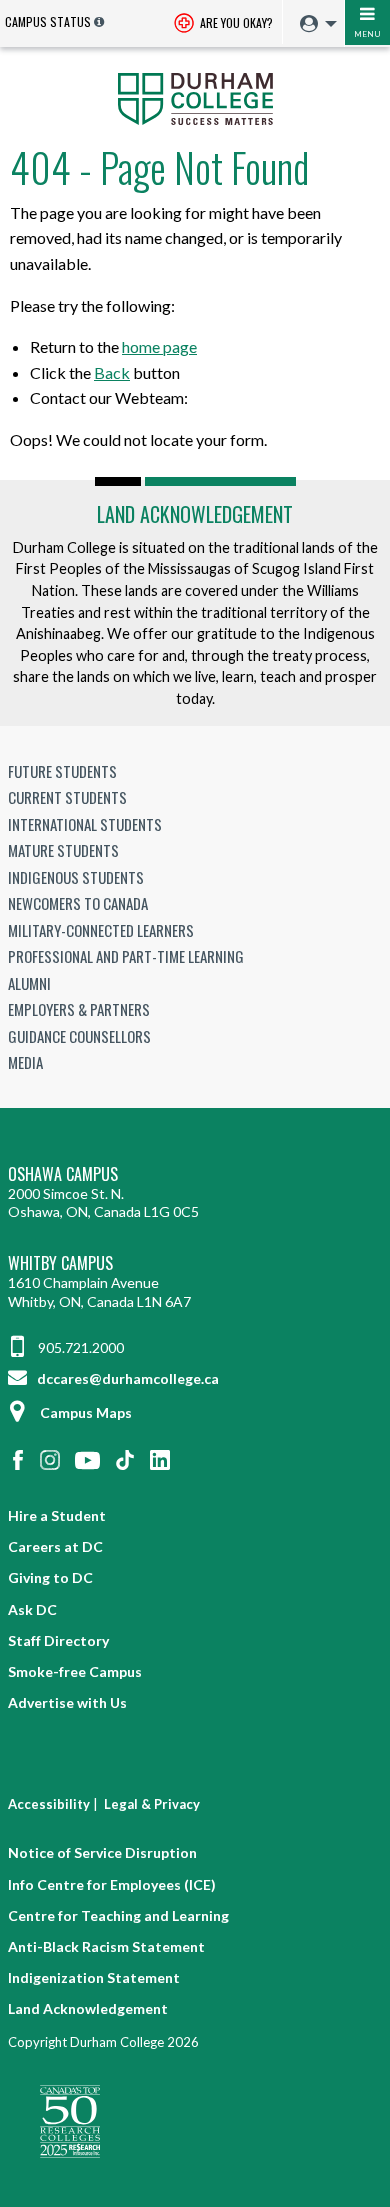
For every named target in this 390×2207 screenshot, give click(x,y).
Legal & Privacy (152, 1804)
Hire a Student (57, 1515)
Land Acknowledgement (195, 514)
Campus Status (48, 21)
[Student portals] (313, 24)
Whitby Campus (60, 1263)
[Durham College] (195, 97)
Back (112, 372)
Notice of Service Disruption (102, 1852)
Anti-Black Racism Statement (106, 1946)
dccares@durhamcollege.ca (126, 1378)
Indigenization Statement (94, 1977)
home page (159, 346)
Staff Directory (58, 1640)
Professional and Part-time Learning (126, 956)
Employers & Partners (79, 1009)
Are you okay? (235, 22)
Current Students (67, 797)
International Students (85, 824)
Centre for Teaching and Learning (118, 1915)
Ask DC (32, 1609)
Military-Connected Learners (101, 930)
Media (25, 1062)
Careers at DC (55, 1546)
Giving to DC (50, 1577)
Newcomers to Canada (78, 903)
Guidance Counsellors (79, 1036)
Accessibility (49, 1804)
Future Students (62, 771)
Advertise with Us (67, 1702)
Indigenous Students (76, 877)
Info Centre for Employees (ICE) (112, 1884)
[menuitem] (313, 24)
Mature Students (63, 850)
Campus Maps (86, 1412)
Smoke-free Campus (75, 1671)
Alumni (29, 983)
